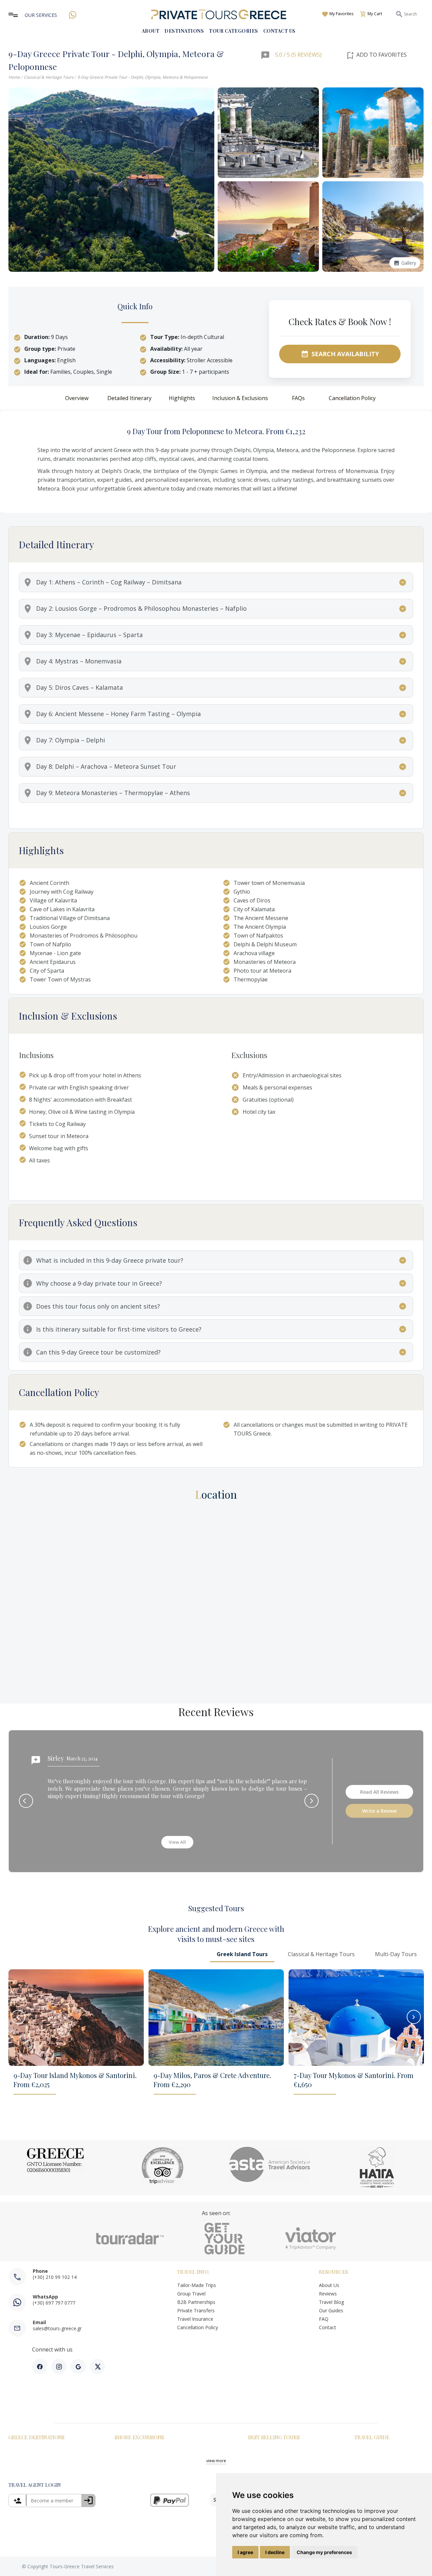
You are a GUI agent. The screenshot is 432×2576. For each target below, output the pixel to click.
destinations (184, 31)
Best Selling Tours (274, 2437)
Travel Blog (331, 2302)
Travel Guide (372, 2437)
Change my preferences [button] (324, 2552)
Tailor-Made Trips (197, 2285)
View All (177, 1842)
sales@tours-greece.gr (57, 2328)
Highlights (182, 398)
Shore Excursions (139, 2437)
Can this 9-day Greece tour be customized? (98, 1352)
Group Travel (191, 2294)
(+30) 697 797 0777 (54, 2303)
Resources (333, 2272)
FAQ (324, 2319)
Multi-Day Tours (396, 1954)
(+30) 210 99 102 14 (55, 2277)
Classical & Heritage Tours (49, 77)
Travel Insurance (195, 2319)
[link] (52, 2501)
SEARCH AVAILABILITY (340, 354)
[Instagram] (59, 2367)
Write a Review (379, 1811)
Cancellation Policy (352, 398)
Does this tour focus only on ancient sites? (98, 1306)
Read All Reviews (379, 1792)
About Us (329, 2285)
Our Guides (332, 2310)
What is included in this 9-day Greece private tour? (110, 1260)
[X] (97, 2367)
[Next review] (312, 1801)
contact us (279, 31)
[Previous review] (26, 1801)
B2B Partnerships (196, 2302)
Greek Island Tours (242, 1954)
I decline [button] (275, 2552)
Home (14, 77)
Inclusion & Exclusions (240, 398)
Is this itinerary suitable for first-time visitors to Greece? (119, 1329)
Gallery (405, 263)
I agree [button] (245, 2552)
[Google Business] (78, 2367)
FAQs (298, 398)
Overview (77, 398)
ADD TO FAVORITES (376, 55)
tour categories (234, 31)
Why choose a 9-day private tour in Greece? (99, 1283)
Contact (328, 2327)
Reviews (328, 2294)
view (216, 2461)
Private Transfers (196, 2310)
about (151, 31)
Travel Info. (193, 2272)
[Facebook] (40, 2367)
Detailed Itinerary (129, 398)
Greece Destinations (36, 2437)
